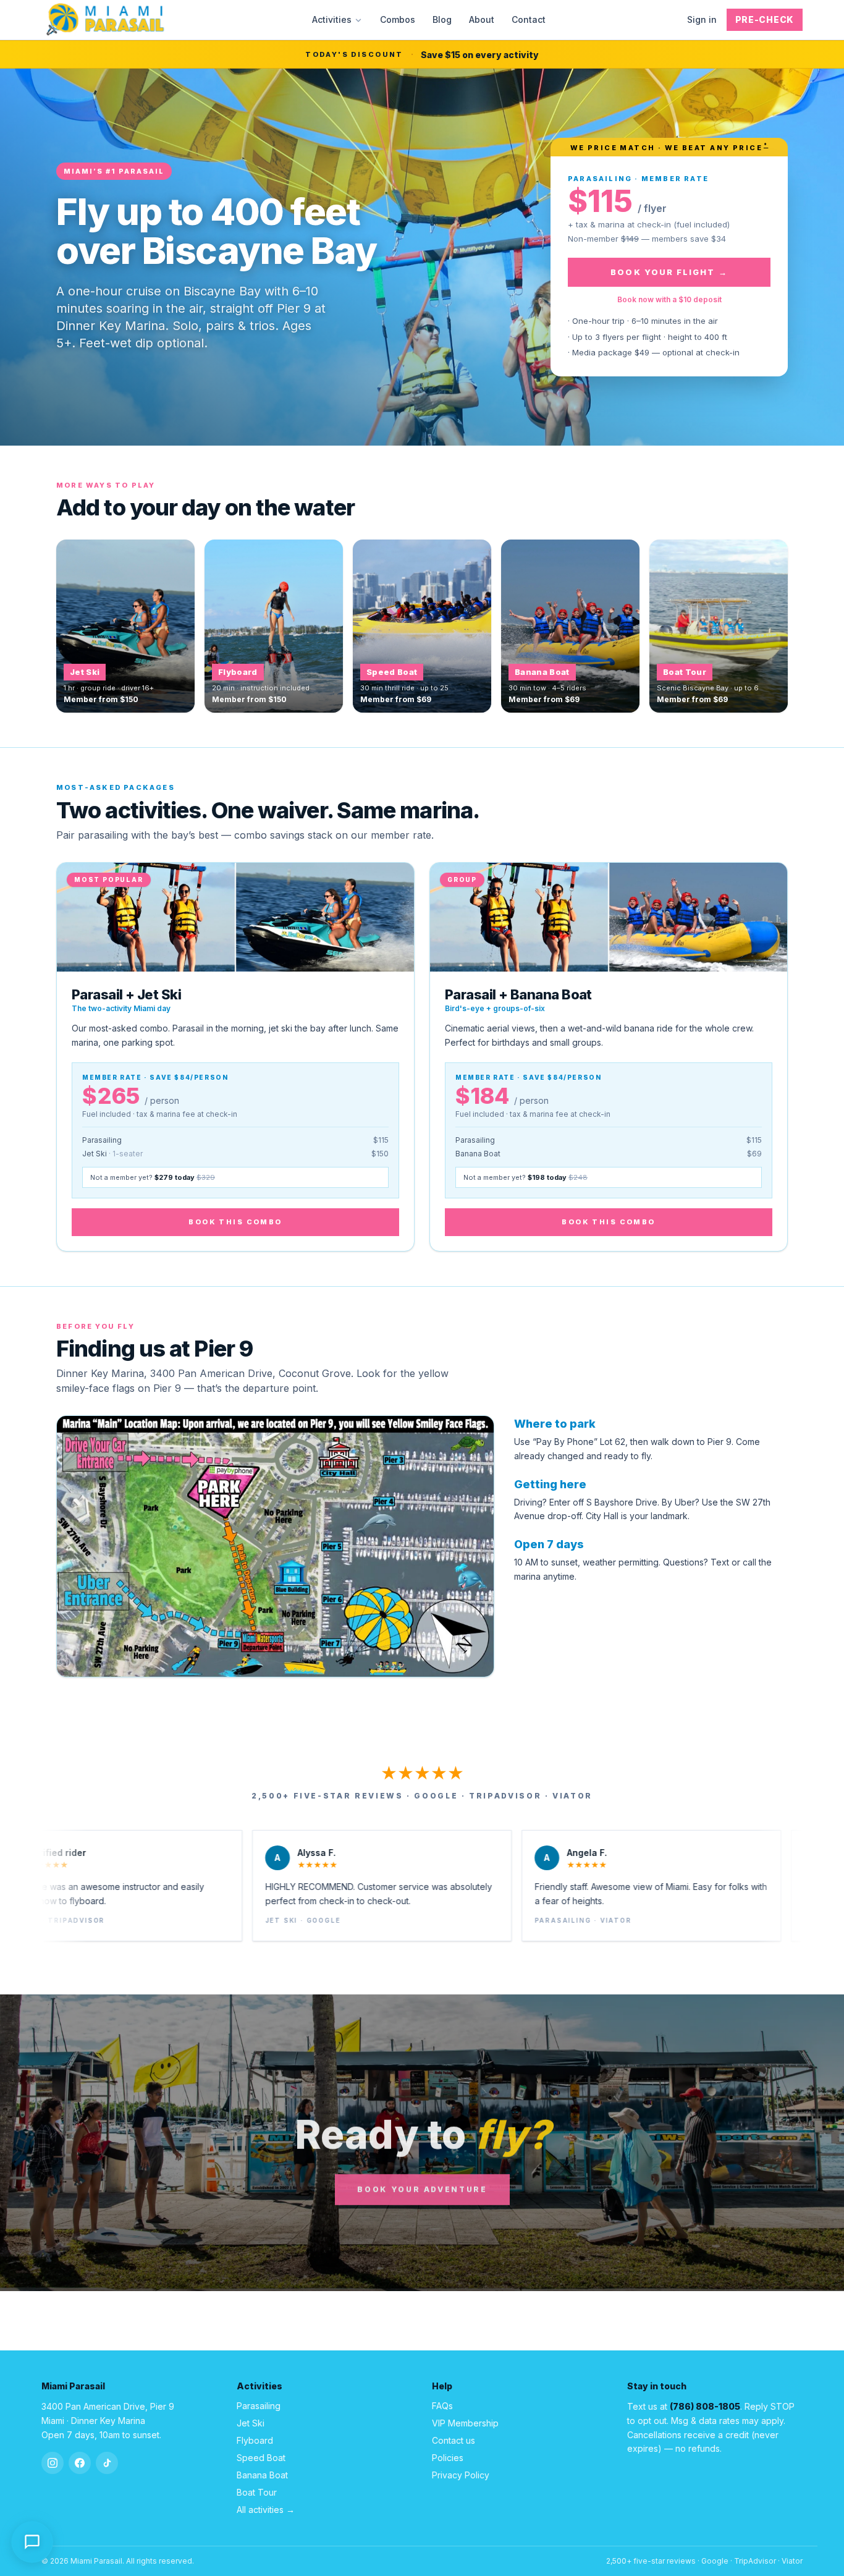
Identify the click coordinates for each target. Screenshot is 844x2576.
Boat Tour (257, 2492)
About (482, 19)
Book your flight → (669, 272)
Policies (448, 2458)
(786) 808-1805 (705, 2406)
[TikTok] (107, 2463)
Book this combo (235, 1222)
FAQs (442, 2406)
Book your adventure (422, 2189)
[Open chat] (32, 2543)
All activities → (266, 2510)
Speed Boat (261, 2458)
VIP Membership (465, 2423)
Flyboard (255, 2440)
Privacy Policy (461, 2475)
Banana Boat (262, 2475)
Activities (332, 19)
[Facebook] (80, 2463)
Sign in (702, 19)
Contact (529, 19)
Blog (442, 19)
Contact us (454, 2440)
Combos (398, 19)
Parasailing (259, 2406)
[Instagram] (53, 2463)
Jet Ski (251, 2423)
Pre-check (765, 19)
